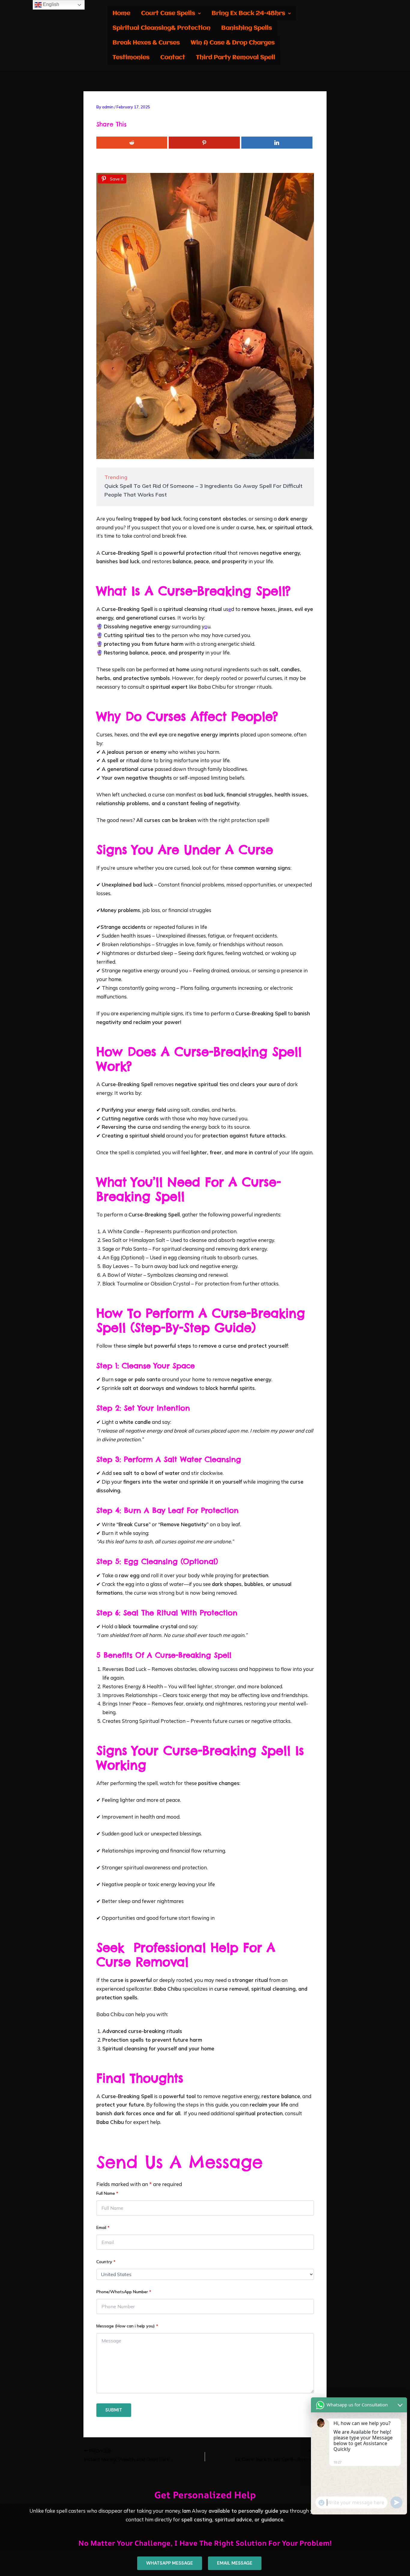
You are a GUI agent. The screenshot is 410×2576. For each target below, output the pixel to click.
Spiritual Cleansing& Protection (161, 28)
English (50, 4)
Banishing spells (247, 28)
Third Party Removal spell (236, 57)
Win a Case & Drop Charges (233, 43)
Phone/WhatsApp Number (124, 2292)
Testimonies (131, 57)
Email (103, 2227)
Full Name (107, 2193)
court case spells (168, 13)
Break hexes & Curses (146, 43)
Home (121, 13)
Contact (173, 57)
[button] (171, 13)
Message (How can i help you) (127, 2326)
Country (106, 2262)
